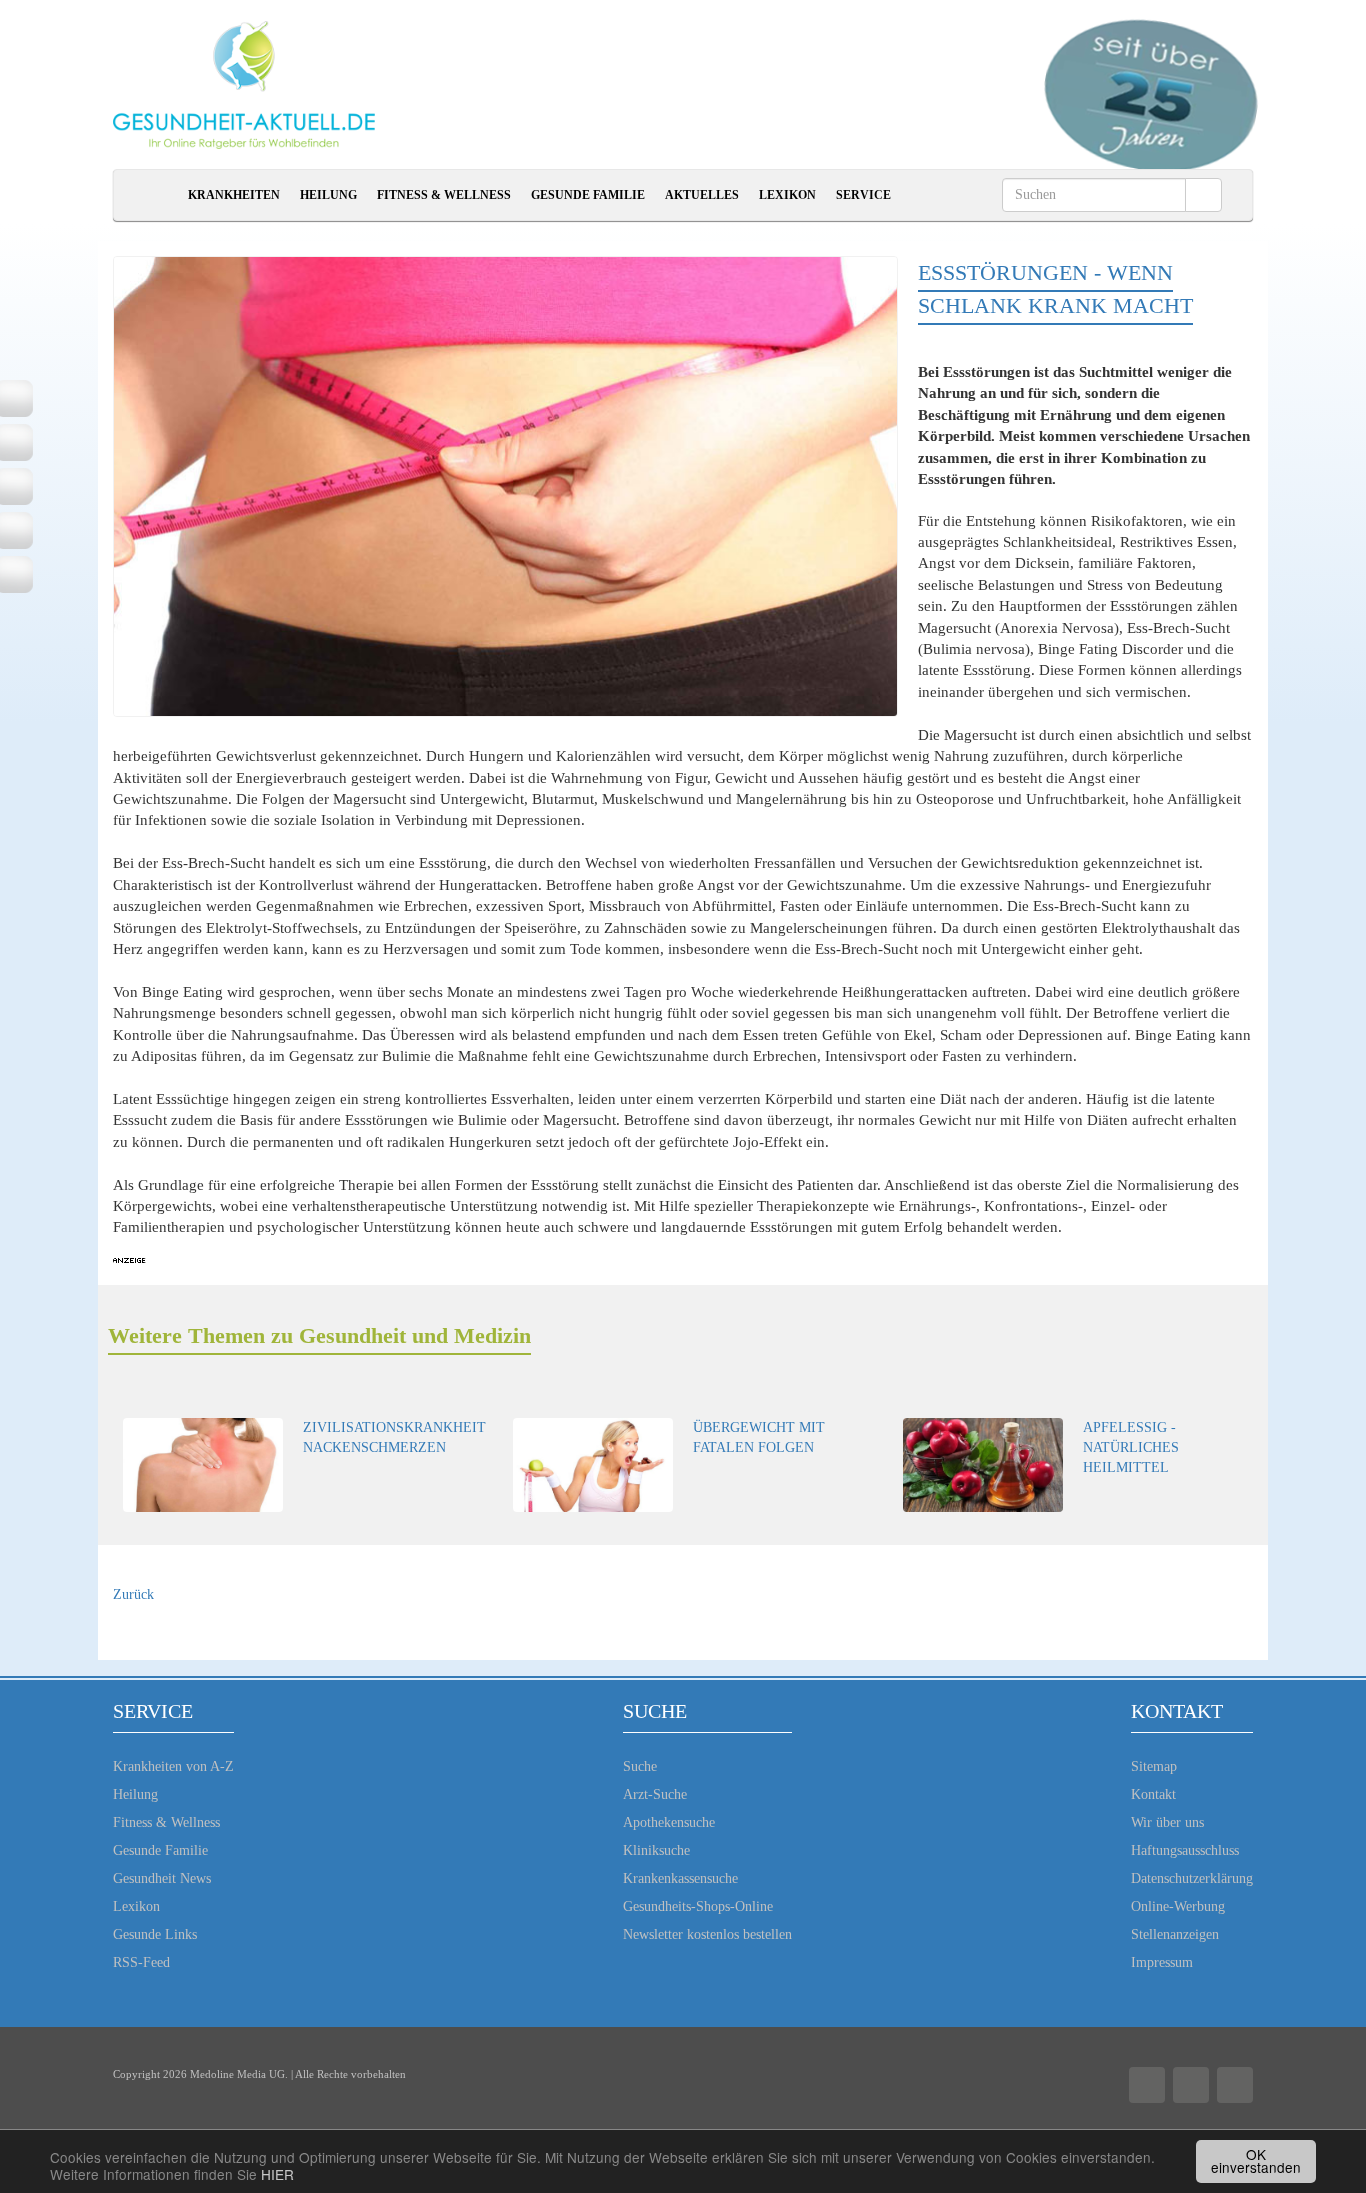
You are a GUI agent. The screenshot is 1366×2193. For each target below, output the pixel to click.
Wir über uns (1167, 1822)
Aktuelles (702, 195)
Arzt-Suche (655, 1794)
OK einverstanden (1256, 2161)
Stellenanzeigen (1175, 1934)
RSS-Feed (141, 1962)
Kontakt (1153, 1794)
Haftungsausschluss (1185, 1850)
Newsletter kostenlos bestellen (707, 1934)
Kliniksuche (656, 1850)
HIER (277, 2174)
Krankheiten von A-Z (173, 1766)
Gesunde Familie (588, 195)
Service (863, 195)
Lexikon (787, 195)
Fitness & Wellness (444, 195)
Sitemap (1154, 1766)
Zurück (133, 1594)
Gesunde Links (155, 1934)
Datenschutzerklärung (1192, 1878)
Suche (640, 1766)
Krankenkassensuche (680, 1878)
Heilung (328, 195)
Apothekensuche (669, 1822)
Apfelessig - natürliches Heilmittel (1131, 1447)
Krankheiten (234, 195)
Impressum (1162, 1962)
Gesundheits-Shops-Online (698, 1906)
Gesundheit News (162, 1878)
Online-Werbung (1178, 1906)
